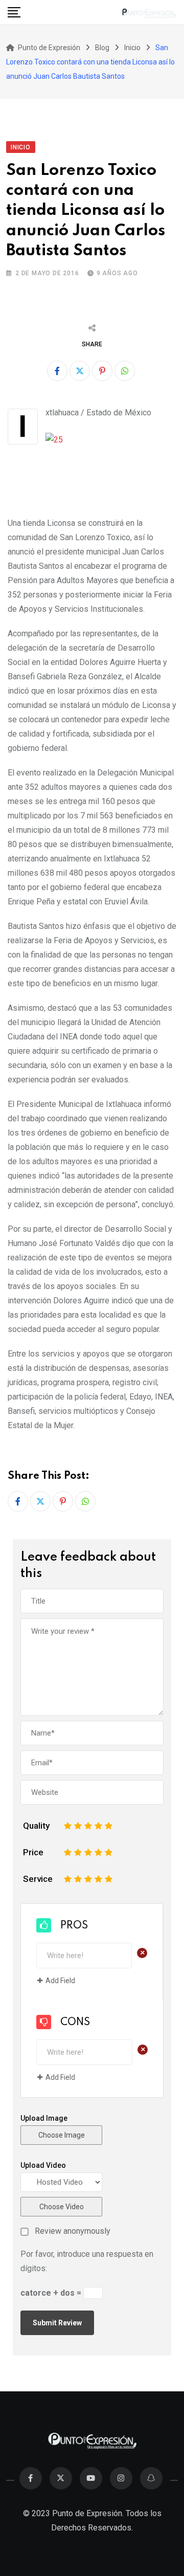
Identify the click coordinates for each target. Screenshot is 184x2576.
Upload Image (44, 2118)
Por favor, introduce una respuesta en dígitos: (87, 2261)
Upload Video (43, 2165)
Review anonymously (73, 2231)
